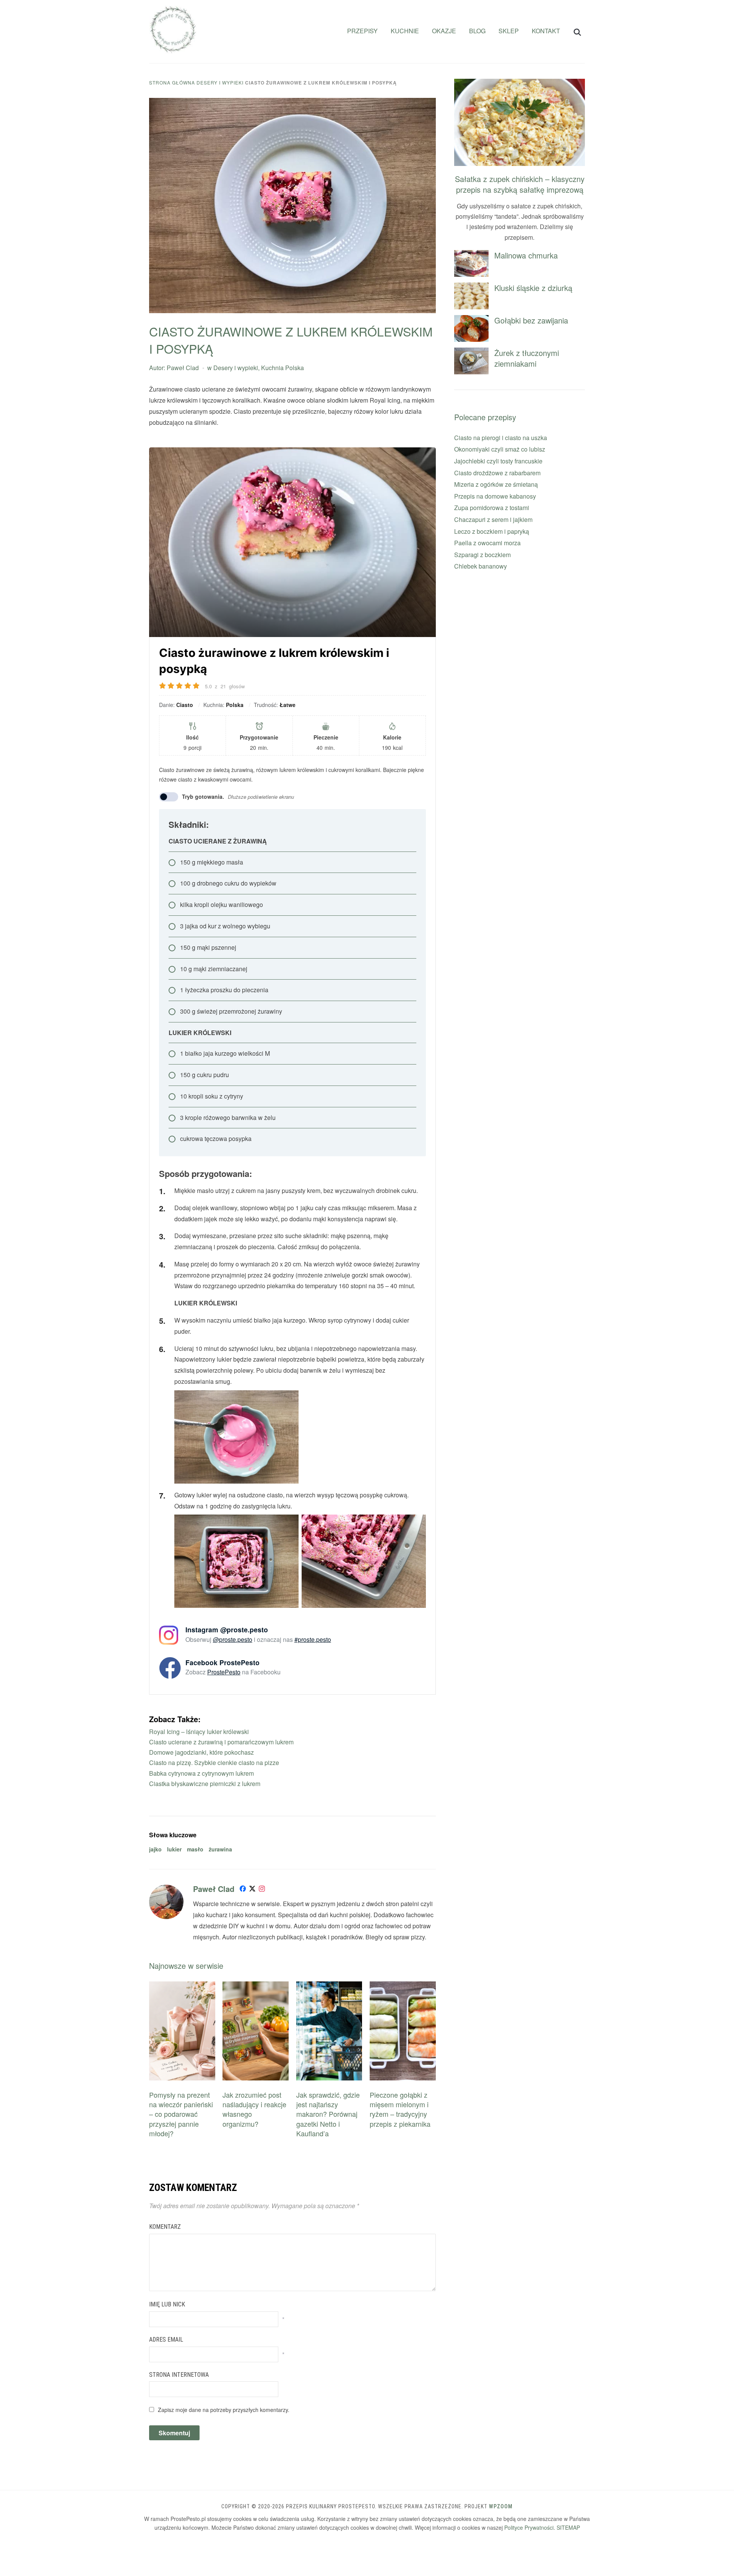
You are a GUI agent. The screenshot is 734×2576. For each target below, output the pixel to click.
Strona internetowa (179, 2375)
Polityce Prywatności (529, 2527)
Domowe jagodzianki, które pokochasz (201, 1752)
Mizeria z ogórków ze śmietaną (496, 484)
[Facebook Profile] (243, 1890)
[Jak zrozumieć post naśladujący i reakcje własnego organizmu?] (256, 1986)
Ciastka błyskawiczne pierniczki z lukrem (205, 1784)
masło (195, 1849)
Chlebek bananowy (481, 566)
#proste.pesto (313, 1639)
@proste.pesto (233, 1639)
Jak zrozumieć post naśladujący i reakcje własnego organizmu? (254, 2109)
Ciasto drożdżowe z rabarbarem (497, 473)
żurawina (220, 1849)
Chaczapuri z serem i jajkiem (493, 519)
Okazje (444, 31)
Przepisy (362, 31)
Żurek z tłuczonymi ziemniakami (527, 358)
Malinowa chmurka (526, 255)
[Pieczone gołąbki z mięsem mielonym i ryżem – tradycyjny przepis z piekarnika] (403, 1986)
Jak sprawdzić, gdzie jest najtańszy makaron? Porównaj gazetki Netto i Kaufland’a (328, 2114)
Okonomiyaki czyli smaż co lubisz (500, 449)
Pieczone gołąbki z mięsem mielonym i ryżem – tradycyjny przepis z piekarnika (400, 2109)
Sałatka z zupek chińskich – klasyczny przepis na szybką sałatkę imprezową (520, 184)
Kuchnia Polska (283, 368)
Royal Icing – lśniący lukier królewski (199, 1732)
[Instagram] (262, 1890)
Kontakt (546, 31)
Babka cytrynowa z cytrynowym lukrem (201, 1773)
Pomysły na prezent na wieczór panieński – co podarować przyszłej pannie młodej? (181, 2114)
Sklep (509, 31)
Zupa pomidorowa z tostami (492, 508)
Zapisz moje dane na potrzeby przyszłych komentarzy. (224, 2410)
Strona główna (172, 82)
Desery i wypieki (220, 82)
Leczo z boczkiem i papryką (492, 531)
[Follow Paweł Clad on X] (252, 1890)
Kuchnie (405, 31)
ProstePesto (224, 1672)
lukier (174, 1849)
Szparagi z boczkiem (482, 555)
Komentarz (165, 2227)
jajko (155, 1849)
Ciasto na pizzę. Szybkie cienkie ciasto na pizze (214, 1763)
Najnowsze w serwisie (186, 1966)
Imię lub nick (167, 2304)
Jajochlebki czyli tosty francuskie (498, 461)
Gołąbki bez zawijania (531, 320)
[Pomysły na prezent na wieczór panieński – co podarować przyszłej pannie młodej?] (182, 1986)
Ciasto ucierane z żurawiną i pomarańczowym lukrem (221, 1742)
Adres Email (166, 2340)
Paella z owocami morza (487, 543)
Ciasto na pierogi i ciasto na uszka (501, 438)
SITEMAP (568, 2527)
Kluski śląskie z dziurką (533, 288)
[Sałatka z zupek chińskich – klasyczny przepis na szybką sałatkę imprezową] (520, 84)
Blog (477, 31)
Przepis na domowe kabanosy (495, 496)
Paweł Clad (183, 368)
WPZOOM (501, 2506)
